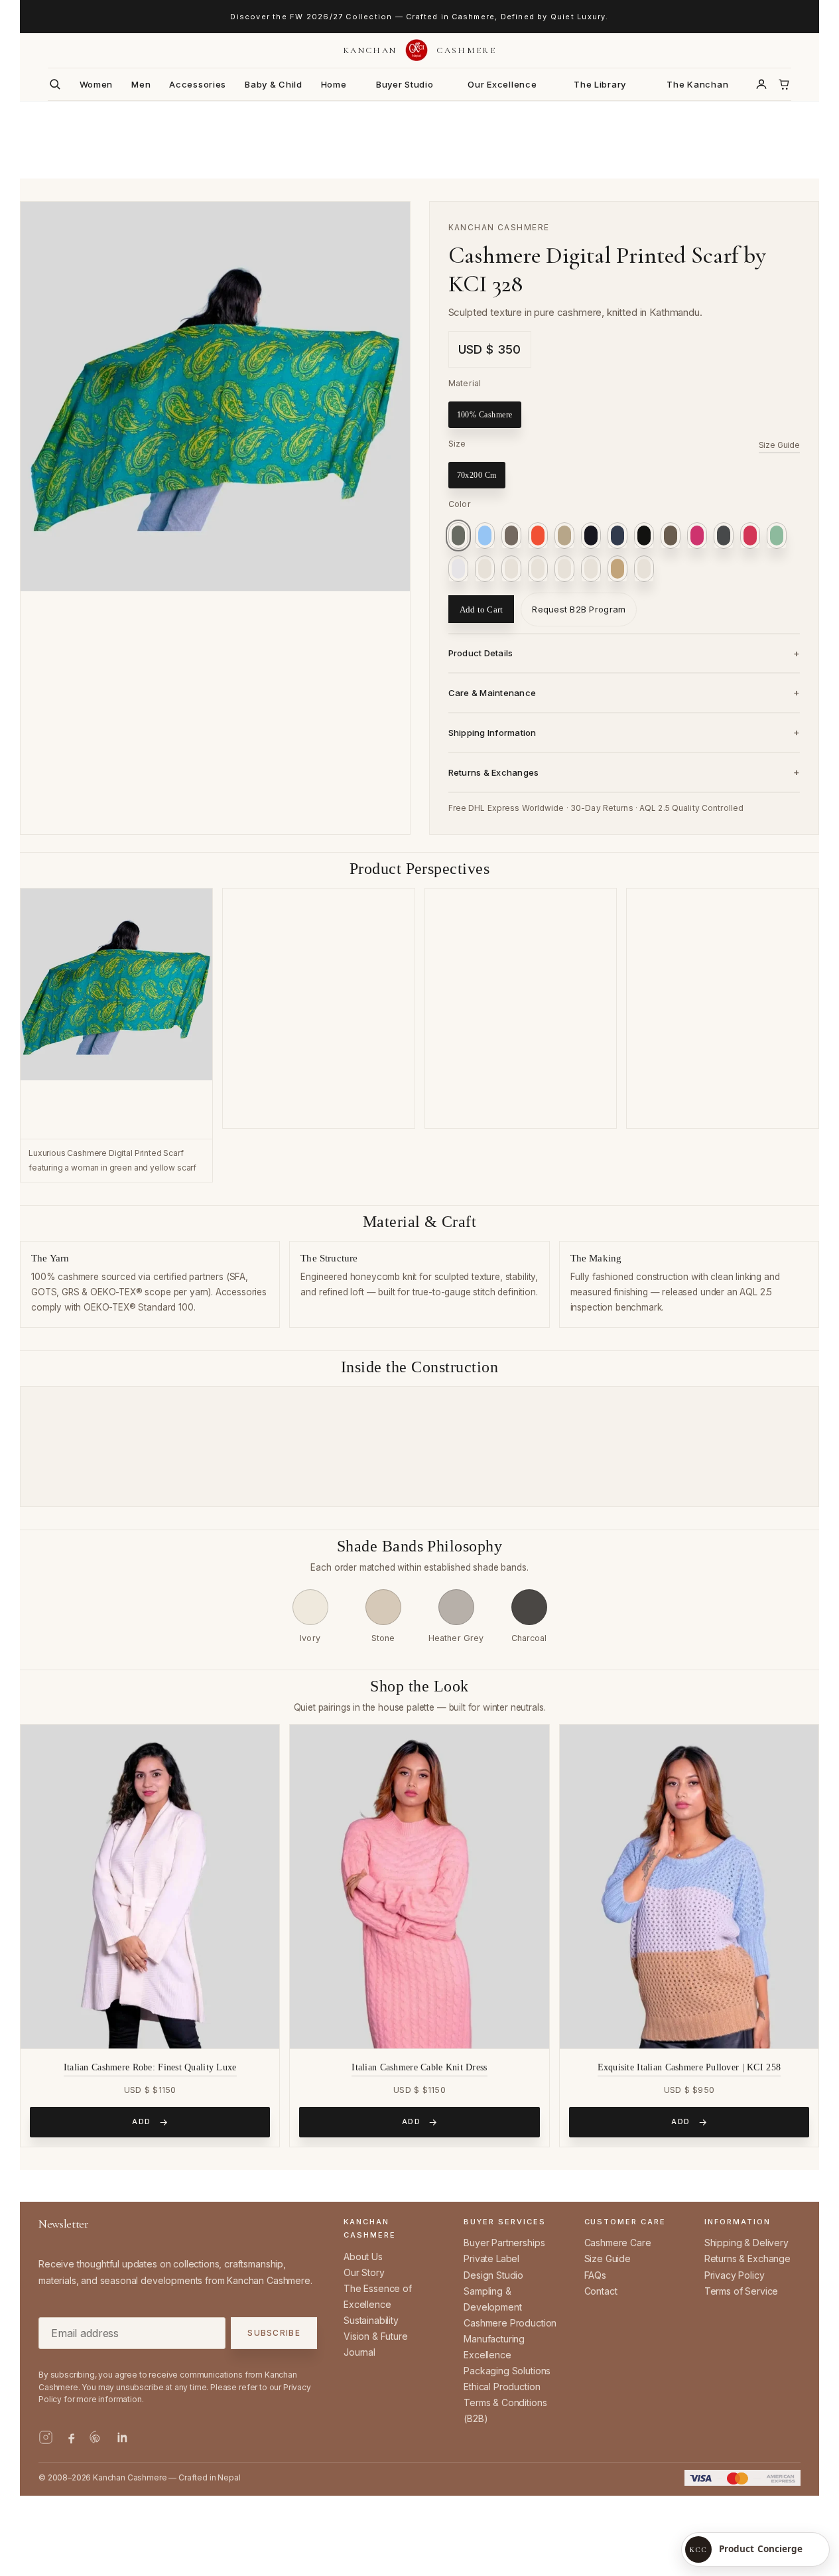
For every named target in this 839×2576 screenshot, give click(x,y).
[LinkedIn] (121, 2437)
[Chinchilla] (564, 536)
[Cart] (784, 84)
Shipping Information (492, 733)
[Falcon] (671, 536)
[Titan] (617, 569)
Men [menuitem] (141, 84)
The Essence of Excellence (378, 2296)
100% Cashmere (485, 415)
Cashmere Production (510, 2323)
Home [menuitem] (334, 84)
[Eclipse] (617, 536)
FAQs (595, 2275)
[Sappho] (538, 536)
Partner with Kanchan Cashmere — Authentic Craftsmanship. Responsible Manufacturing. (419, 17)
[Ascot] (458, 536)
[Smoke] (591, 569)
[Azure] (485, 536)
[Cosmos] (591, 536)
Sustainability (371, 2320)
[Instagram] (46, 2437)
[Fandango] (697, 536)
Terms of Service (741, 2291)
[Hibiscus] (750, 536)
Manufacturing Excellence (494, 2347)
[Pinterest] (96, 2437)
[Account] (761, 84)
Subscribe (274, 2333)
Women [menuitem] (97, 84)
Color (460, 504)
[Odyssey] (511, 569)
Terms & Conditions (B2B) (505, 2410)
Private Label (491, 2258)
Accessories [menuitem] (198, 84)
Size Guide (779, 445)
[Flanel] (724, 536)
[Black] (644, 536)
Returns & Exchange (747, 2258)
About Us (363, 2256)
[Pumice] (564, 569)
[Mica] (485, 569)
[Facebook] (71, 2437)
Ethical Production (502, 2387)
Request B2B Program (579, 609)
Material (465, 383)
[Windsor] (644, 569)
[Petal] (538, 569)
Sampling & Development (492, 2299)
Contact (601, 2291)
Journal (359, 2352)
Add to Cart (482, 609)
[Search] (55, 84)
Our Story (364, 2272)
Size (457, 444)
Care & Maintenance (492, 693)
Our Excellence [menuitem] (502, 84)
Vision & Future (376, 2336)
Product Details (481, 653)
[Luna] (458, 569)
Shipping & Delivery (746, 2243)
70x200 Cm (477, 475)
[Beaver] (511, 536)
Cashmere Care (618, 2243)
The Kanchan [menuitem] (697, 84)
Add (142, 2121)
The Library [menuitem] (600, 84)
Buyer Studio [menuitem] (405, 84)
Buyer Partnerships (504, 2243)
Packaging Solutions (507, 2371)
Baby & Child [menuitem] (274, 84)
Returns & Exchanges (494, 772)
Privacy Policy (735, 2275)
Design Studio (493, 2275)
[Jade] (777, 536)
